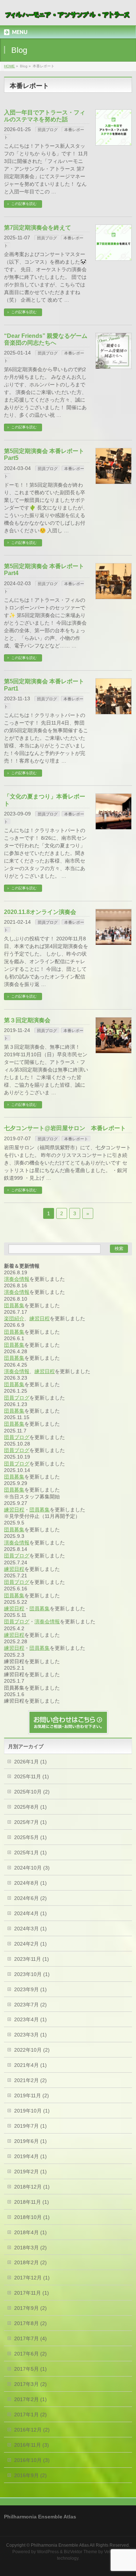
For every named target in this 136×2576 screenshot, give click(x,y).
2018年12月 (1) (32, 2187)
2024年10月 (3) (32, 1868)
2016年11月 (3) (32, 2445)
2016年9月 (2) (30, 2475)
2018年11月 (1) (32, 2202)
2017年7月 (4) (30, 2338)
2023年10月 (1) (32, 1974)
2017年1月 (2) (30, 2415)
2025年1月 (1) (30, 1853)
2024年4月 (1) (30, 1913)
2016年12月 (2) (32, 2430)
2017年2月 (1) (30, 2399)
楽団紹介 (14, 1318)
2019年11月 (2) (32, 2095)
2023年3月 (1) (30, 2035)
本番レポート (76, 1139)
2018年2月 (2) (30, 2262)
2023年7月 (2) (30, 2005)
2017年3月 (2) (30, 2384)
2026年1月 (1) (30, 1762)
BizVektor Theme (81, 2552)
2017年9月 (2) (30, 2308)
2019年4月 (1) (30, 2156)
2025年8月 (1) (30, 1807)
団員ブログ (48, 130)
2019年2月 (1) (30, 2172)
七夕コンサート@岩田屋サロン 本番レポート (65, 1128)
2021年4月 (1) (30, 2065)
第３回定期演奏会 (27, 1020)
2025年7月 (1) (30, 1822)
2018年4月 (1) (30, 2232)
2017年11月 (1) (32, 2293)
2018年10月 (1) (32, 2217)
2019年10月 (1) (32, 2111)
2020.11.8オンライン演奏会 (40, 912)
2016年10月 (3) (32, 2460)
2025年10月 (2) (32, 1792)
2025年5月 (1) (30, 1837)
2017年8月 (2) (30, 2323)
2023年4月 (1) (30, 2019)
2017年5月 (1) (30, 2369)
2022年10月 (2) (32, 2050)
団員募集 (14, 1305)
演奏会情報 (17, 1279)
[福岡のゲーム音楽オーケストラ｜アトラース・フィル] (68, 14)
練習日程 (40, 1318)
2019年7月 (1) (30, 2126)
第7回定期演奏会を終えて (38, 228)
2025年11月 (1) (32, 1776)
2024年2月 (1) (30, 1944)
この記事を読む (24, 204)
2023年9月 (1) (30, 1989)
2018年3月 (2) (30, 2248)
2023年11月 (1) (32, 1959)
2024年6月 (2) (30, 1898)
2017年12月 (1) (32, 2278)
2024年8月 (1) (30, 1883)
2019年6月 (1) (30, 2141)
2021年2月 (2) (30, 2080)
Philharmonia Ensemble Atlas (60, 2545)
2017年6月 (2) (30, 2354)
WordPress (48, 2552)
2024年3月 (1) (30, 1929)
